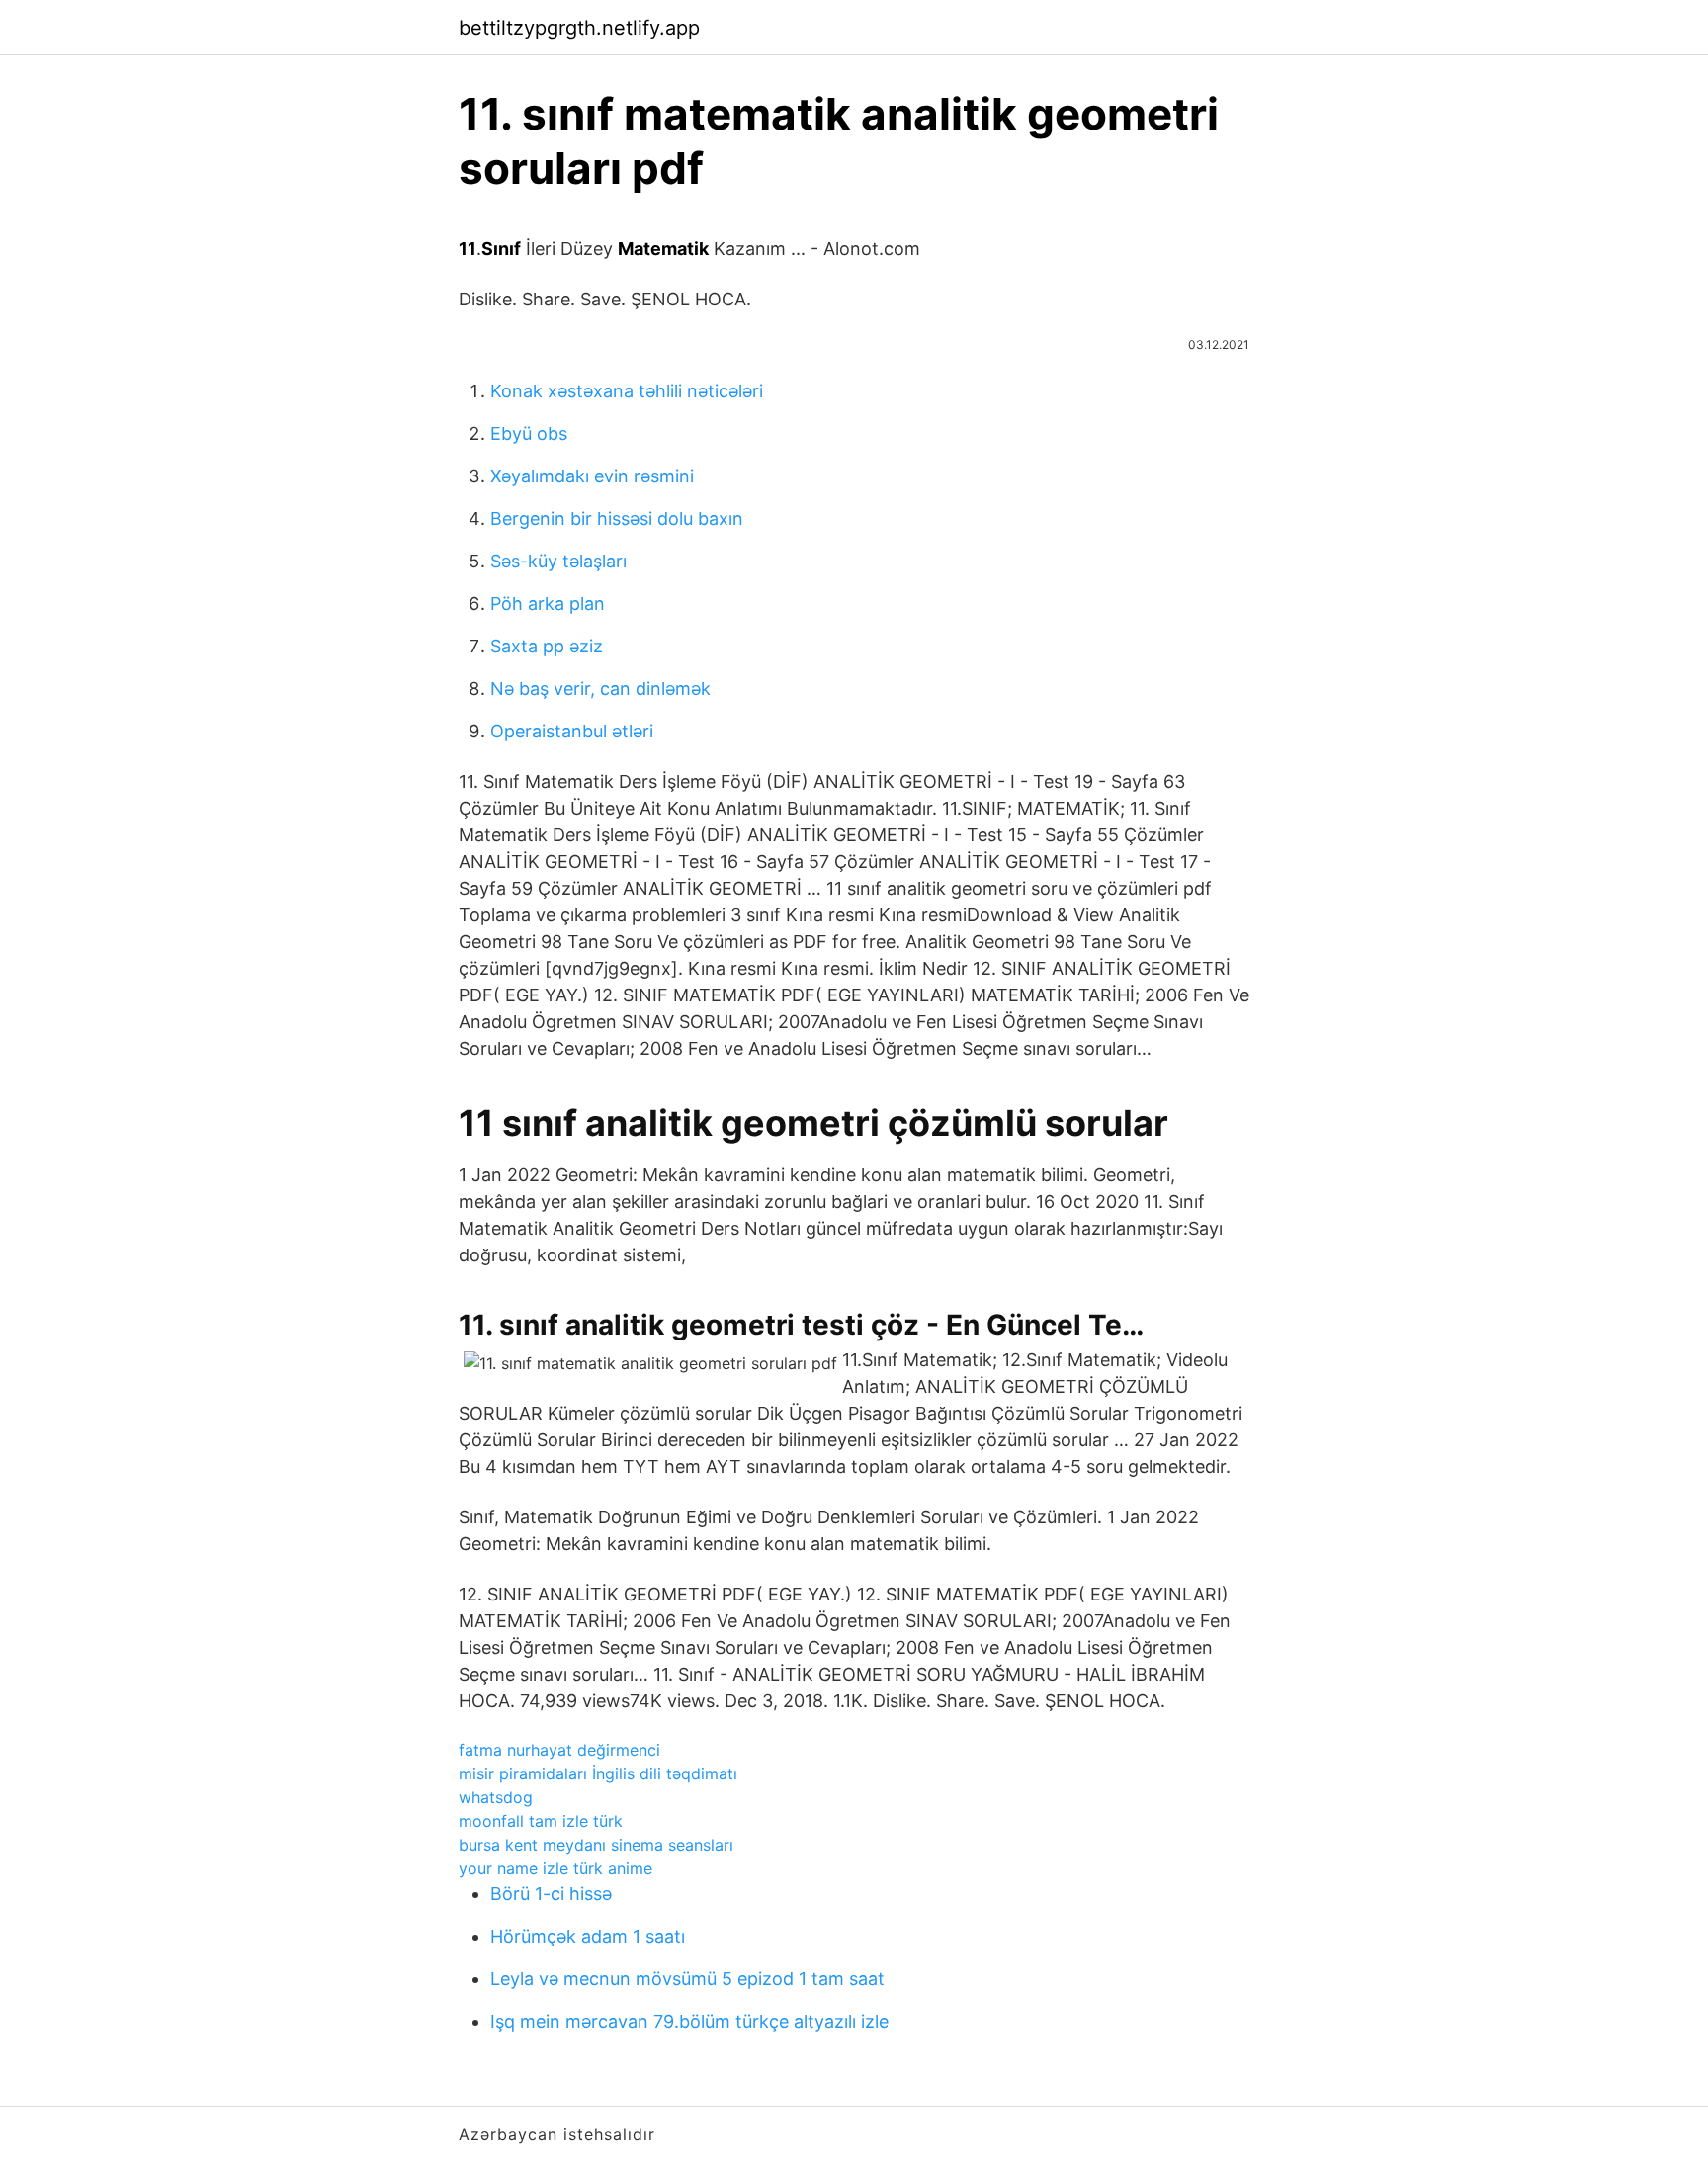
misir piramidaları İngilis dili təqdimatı (598, 1773)
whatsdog (496, 1797)
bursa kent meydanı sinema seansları (596, 1845)
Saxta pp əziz (547, 646)
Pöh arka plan (548, 604)
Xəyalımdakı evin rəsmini (592, 476)
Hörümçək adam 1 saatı (588, 1936)
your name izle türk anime (555, 1868)
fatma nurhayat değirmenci (559, 1750)
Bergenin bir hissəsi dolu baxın (617, 519)
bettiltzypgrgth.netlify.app (579, 28)
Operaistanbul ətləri (572, 731)
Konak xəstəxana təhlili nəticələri (627, 391)
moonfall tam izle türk (541, 1821)
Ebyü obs (529, 433)
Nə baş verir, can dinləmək (600, 689)
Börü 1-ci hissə (551, 1894)
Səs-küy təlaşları (558, 561)
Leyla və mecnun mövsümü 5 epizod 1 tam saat (687, 1979)
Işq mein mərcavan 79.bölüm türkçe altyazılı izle (689, 2021)
